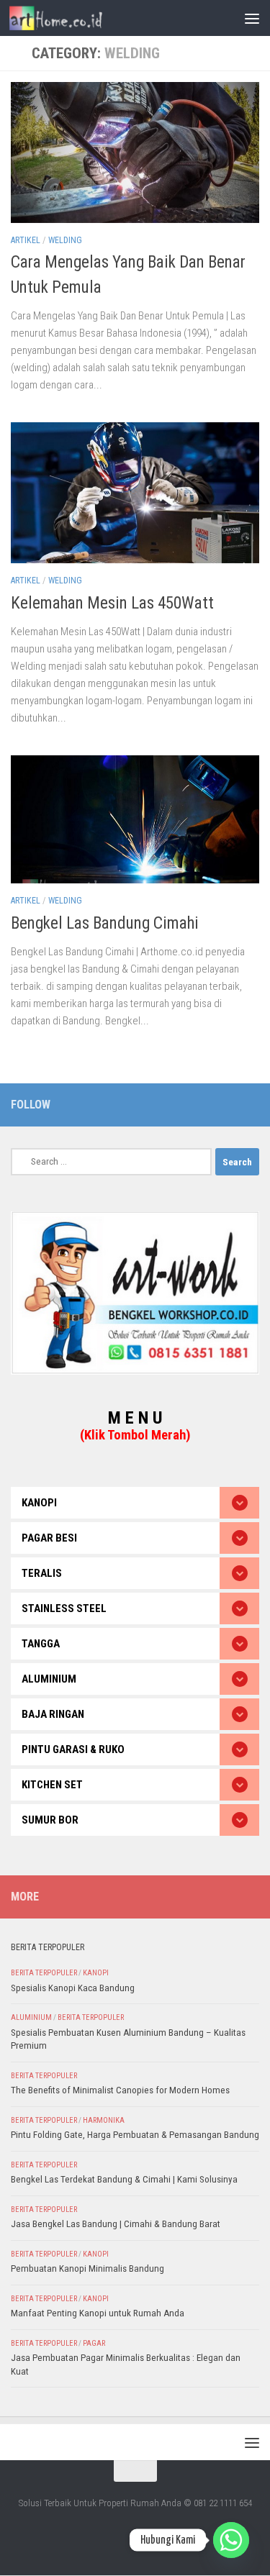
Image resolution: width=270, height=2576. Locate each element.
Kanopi (96, 1973)
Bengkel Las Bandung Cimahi (105, 923)
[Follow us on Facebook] (228, 1104)
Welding (65, 240)
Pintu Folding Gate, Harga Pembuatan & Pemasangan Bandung (135, 2135)
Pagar (94, 2343)
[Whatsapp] (231, 2540)
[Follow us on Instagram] (251, 1104)
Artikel (26, 240)
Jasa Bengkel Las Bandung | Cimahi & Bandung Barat (116, 2224)
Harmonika (104, 2120)
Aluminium (31, 2017)
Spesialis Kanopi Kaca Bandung (73, 1988)
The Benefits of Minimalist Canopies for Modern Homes (120, 2090)
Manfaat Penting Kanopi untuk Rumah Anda (98, 2313)
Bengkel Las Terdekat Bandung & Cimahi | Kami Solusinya (124, 2179)
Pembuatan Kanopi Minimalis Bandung (87, 2268)
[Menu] (252, 18)
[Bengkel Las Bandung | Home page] (71, 18)
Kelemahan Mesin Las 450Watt (112, 603)
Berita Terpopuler (44, 1973)
